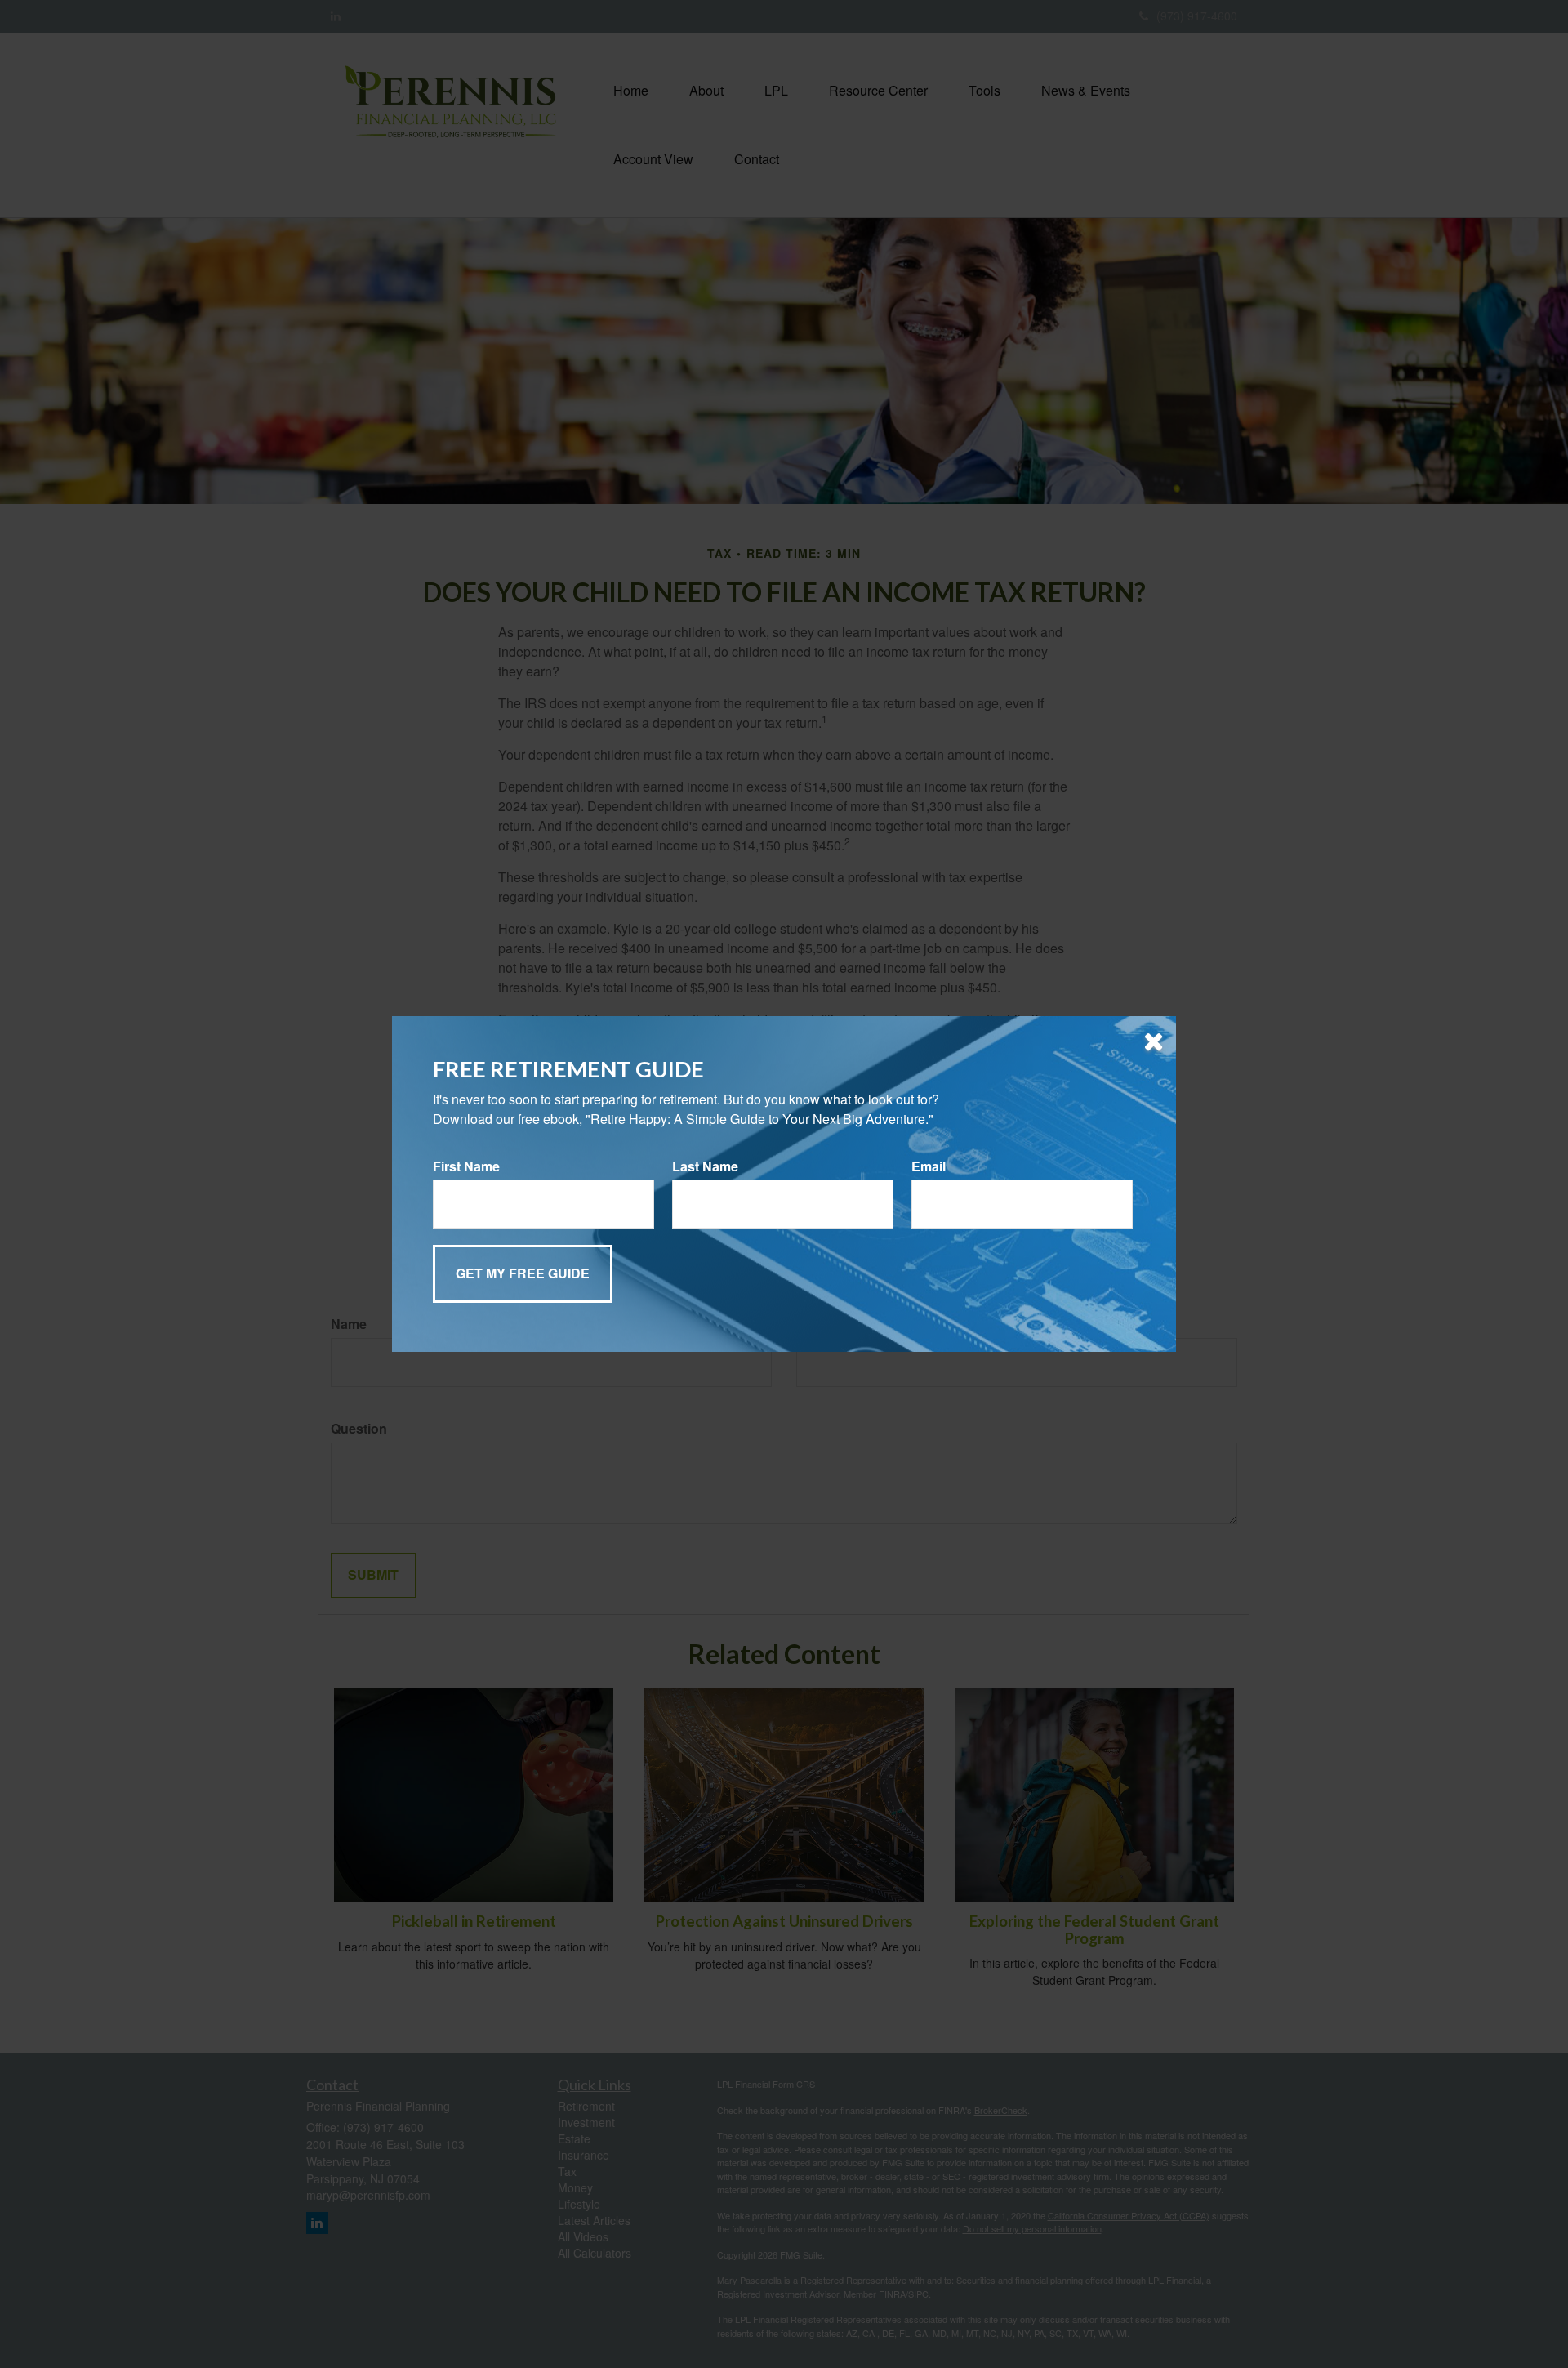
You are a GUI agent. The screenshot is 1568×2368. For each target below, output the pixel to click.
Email (929, 1166)
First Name (466, 1166)
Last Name (705, 1166)
